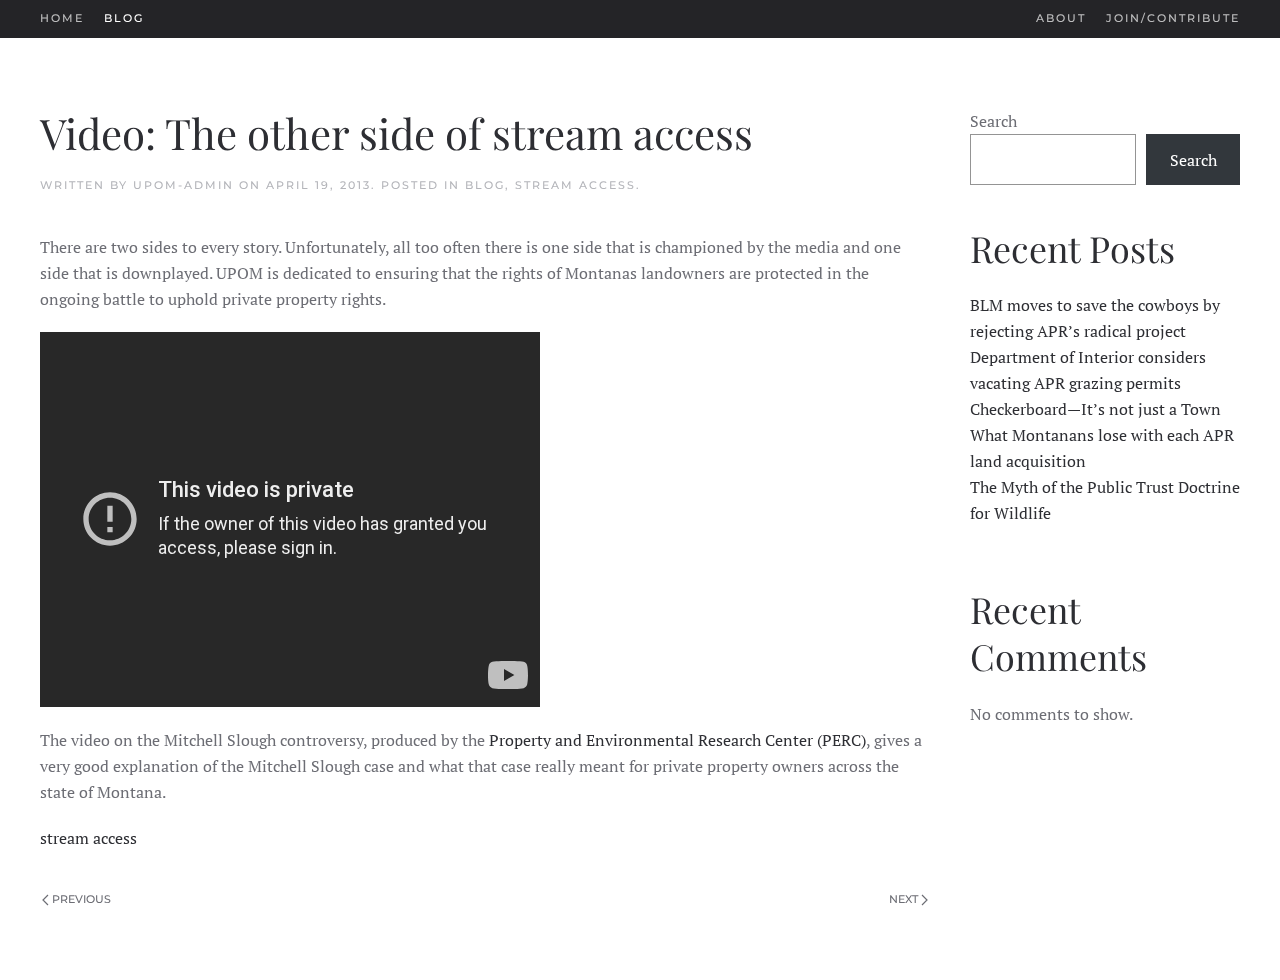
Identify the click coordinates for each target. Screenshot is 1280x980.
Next (903, 899)
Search (993, 121)
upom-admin (183, 185)
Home (62, 18)
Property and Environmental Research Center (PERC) (677, 740)
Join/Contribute (1173, 18)
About (1061, 18)
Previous (81, 899)
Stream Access (575, 185)
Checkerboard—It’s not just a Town (1095, 409)
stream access (88, 838)
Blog (124, 18)
